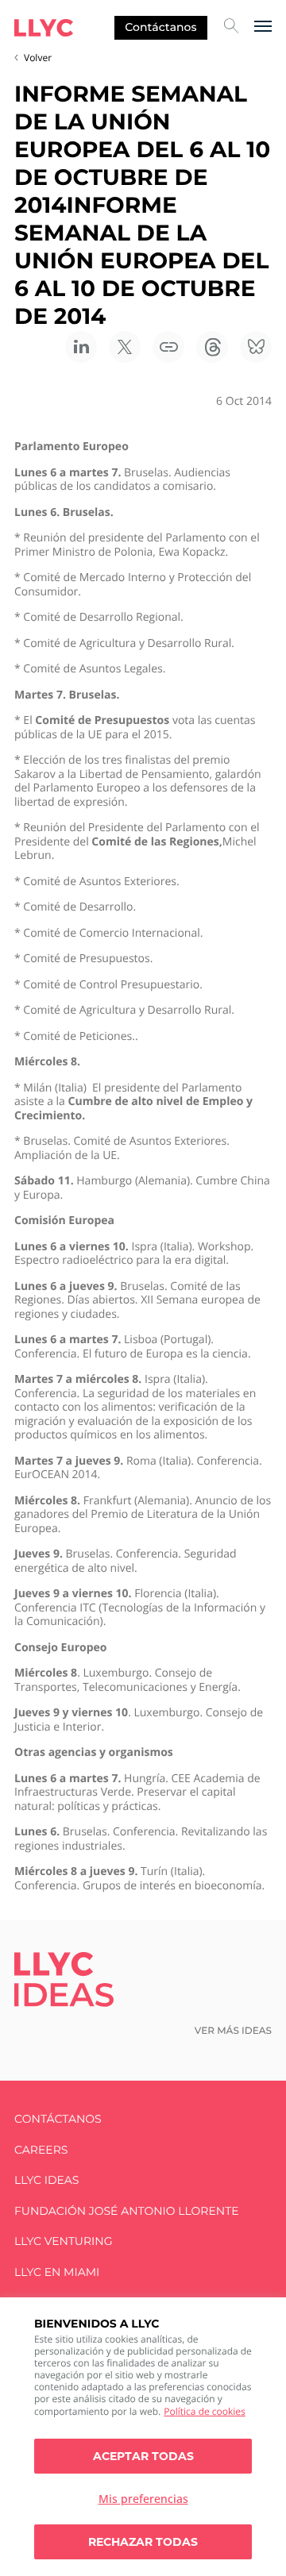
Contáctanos (160, 27)
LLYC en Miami (57, 2272)
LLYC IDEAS (46, 2180)
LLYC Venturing (63, 2241)
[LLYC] (44, 28)
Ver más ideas (233, 2031)
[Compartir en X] (125, 347)
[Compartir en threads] (212, 347)
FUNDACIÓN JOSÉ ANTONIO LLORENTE (127, 2211)
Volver (38, 58)
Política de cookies (205, 2411)
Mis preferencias (143, 2499)
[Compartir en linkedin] (81, 347)
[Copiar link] (168, 347)
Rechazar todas (143, 2542)
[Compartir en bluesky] (256, 347)
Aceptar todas (143, 2456)
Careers (41, 2150)
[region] (143, 2437)
